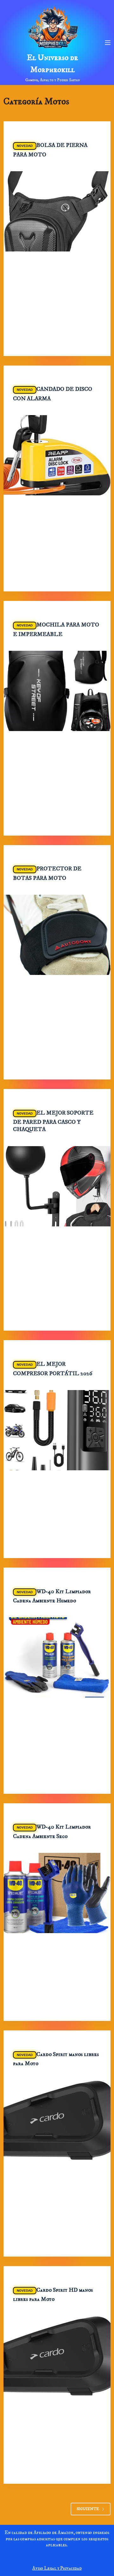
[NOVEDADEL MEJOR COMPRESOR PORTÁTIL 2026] (57, 1430)
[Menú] (108, 43)
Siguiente (88, 2509)
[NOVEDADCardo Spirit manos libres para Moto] (57, 2120)
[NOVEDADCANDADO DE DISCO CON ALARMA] (57, 455)
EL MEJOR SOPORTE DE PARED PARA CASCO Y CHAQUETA (53, 1121)
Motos (57, 134)
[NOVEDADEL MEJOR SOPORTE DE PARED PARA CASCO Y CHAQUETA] (57, 1186)
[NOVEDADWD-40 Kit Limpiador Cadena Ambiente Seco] (57, 1893)
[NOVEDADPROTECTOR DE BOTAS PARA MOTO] (57, 935)
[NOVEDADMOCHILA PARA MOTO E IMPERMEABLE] (57, 691)
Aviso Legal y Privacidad (57, 2568)
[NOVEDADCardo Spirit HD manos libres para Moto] (57, 2356)
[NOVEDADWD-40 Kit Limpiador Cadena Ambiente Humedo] (57, 1657)
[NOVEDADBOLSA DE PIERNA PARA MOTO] (57, 211)
